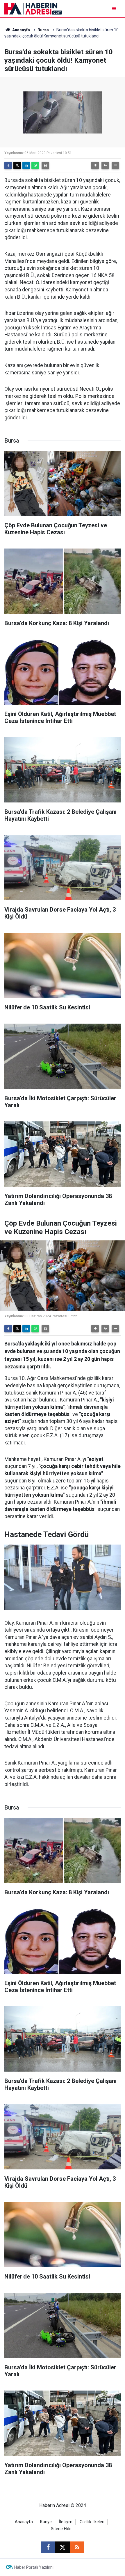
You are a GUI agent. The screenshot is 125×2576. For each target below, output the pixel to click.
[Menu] (115, 9)
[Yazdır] (45, 165)
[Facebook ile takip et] (48, 2547)
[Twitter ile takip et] (63, 2547)
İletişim (66, 2522)
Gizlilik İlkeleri (92, 2522)
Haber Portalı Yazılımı (34, 2567)
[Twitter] (17, 165)
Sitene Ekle (61, 2529)
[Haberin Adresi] (33, 8)
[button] (95, 165)
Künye (46, 2522)
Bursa (43, 30)
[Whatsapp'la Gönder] (35, 165)
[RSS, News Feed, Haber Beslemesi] (77, 2547)
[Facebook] (8, 165)
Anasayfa (21, 30)
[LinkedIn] (26, 165)
